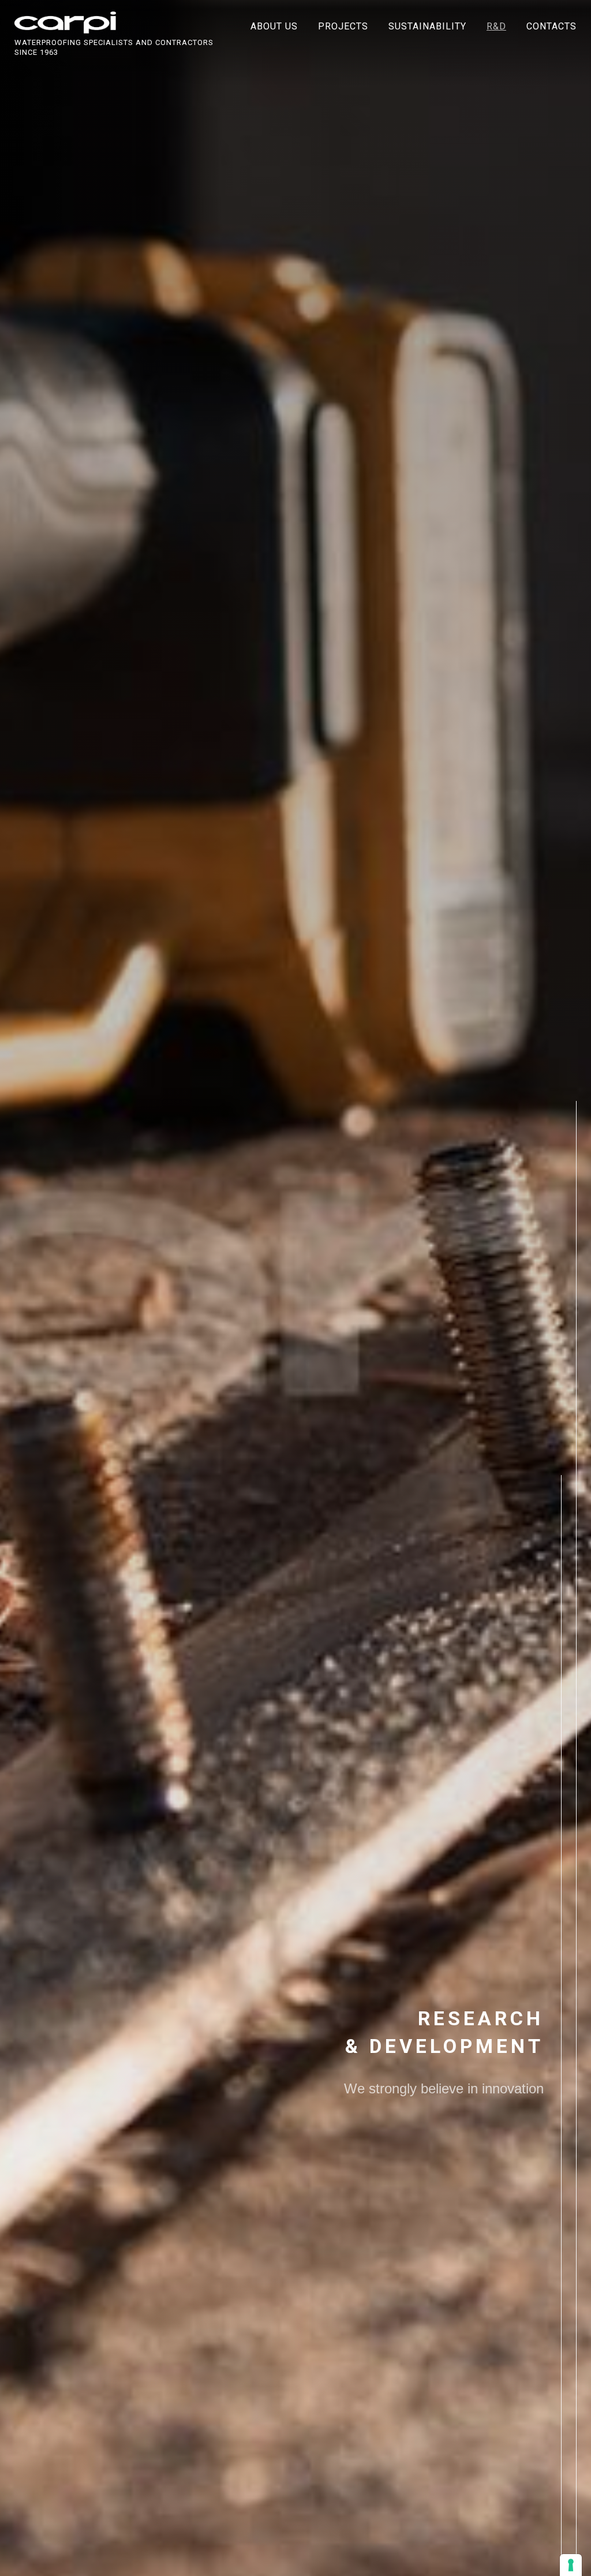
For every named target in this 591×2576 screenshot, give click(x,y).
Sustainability (427, 26)
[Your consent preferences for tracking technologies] (571, 2565)
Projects (343, 26)
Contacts (551, 26)
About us (274, 26)
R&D (496, 26)
